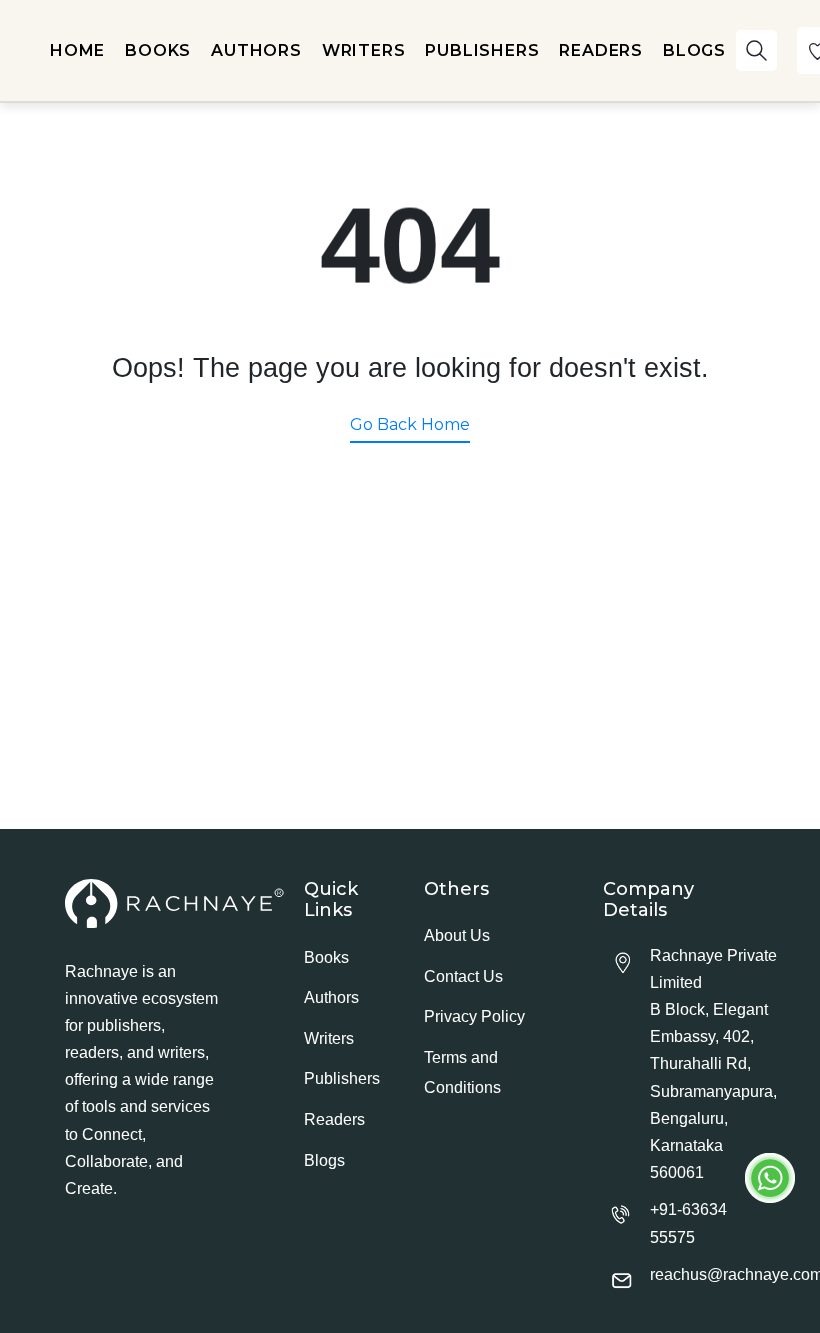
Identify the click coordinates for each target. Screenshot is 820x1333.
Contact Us (463, 976)
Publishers (342, 1078)
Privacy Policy (474, 1016)
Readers (334, 1119)
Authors (331, 997)
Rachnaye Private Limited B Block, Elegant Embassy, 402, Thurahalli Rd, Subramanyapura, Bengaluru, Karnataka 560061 (713, 1064)
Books (326, 957)
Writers (329, 1038)
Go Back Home (410, 424)
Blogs (324, 1160)
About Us (457, 935)
